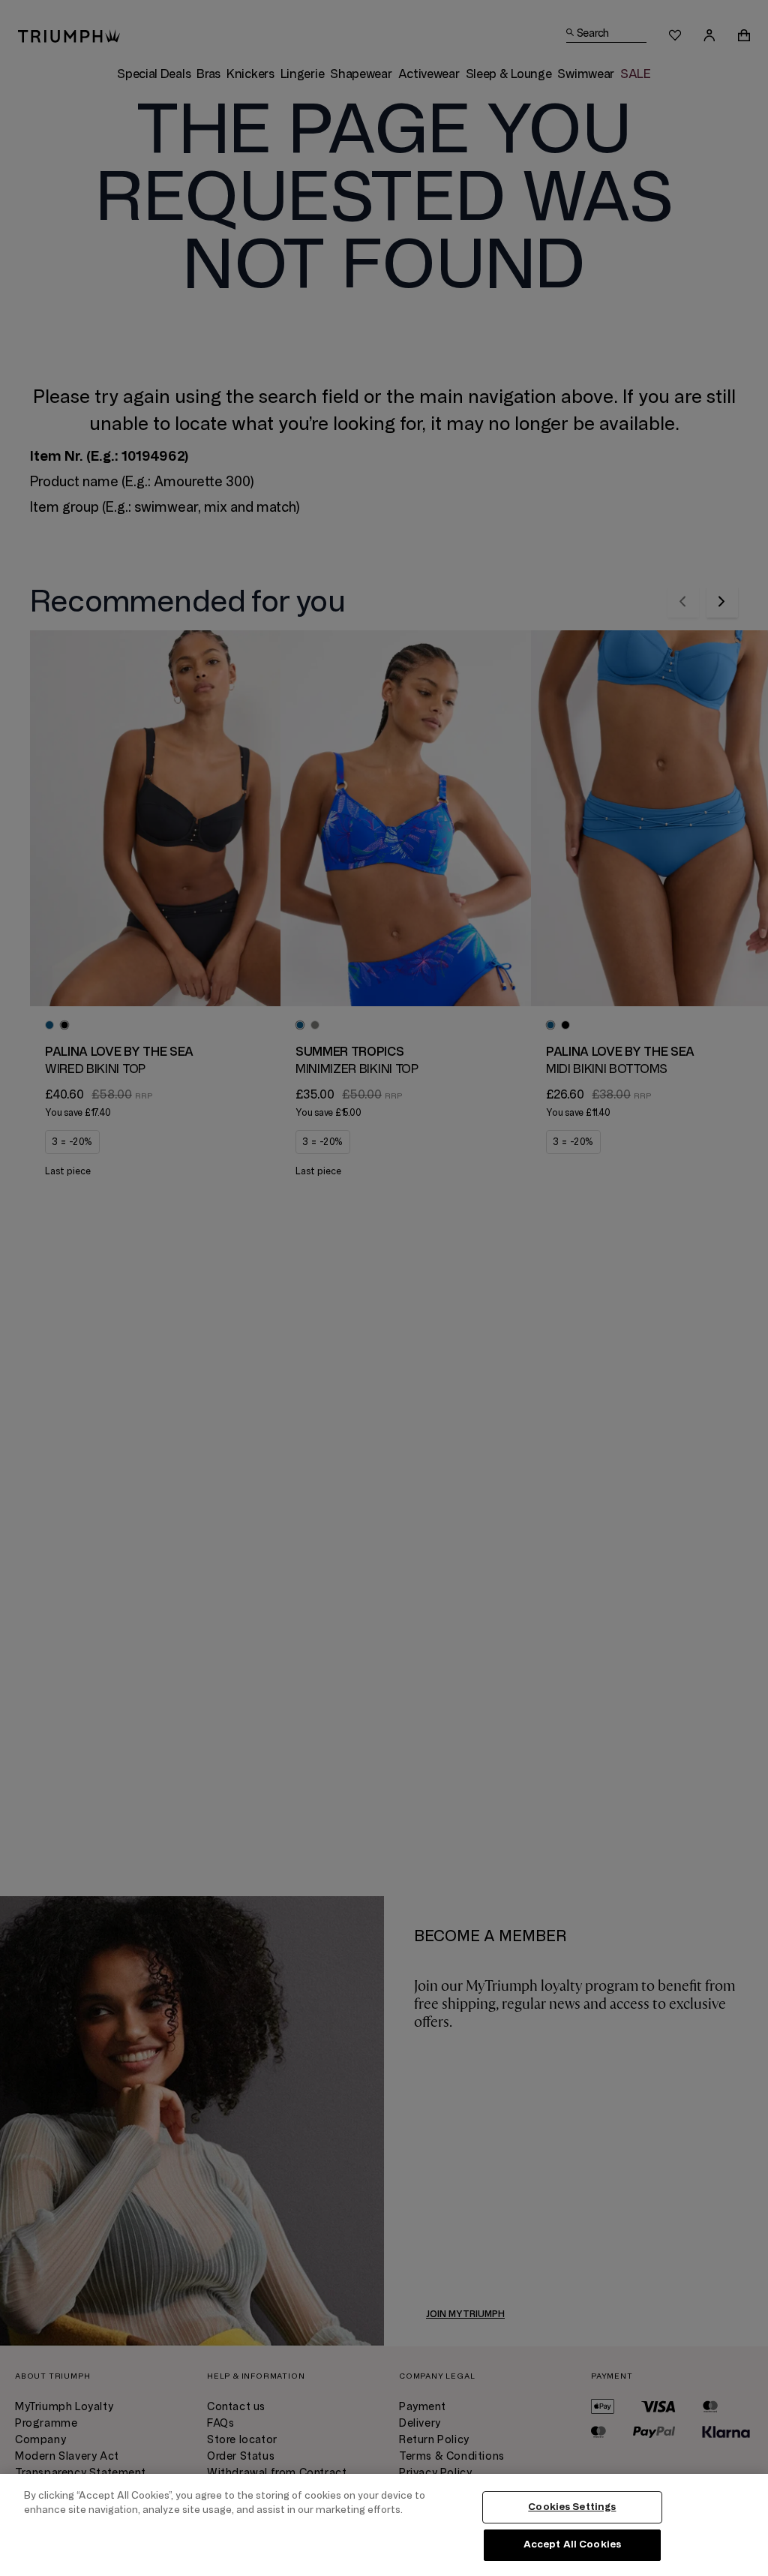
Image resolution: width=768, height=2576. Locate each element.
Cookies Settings (572, 2507)
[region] (384, 2525)
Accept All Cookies (572, 2544)
